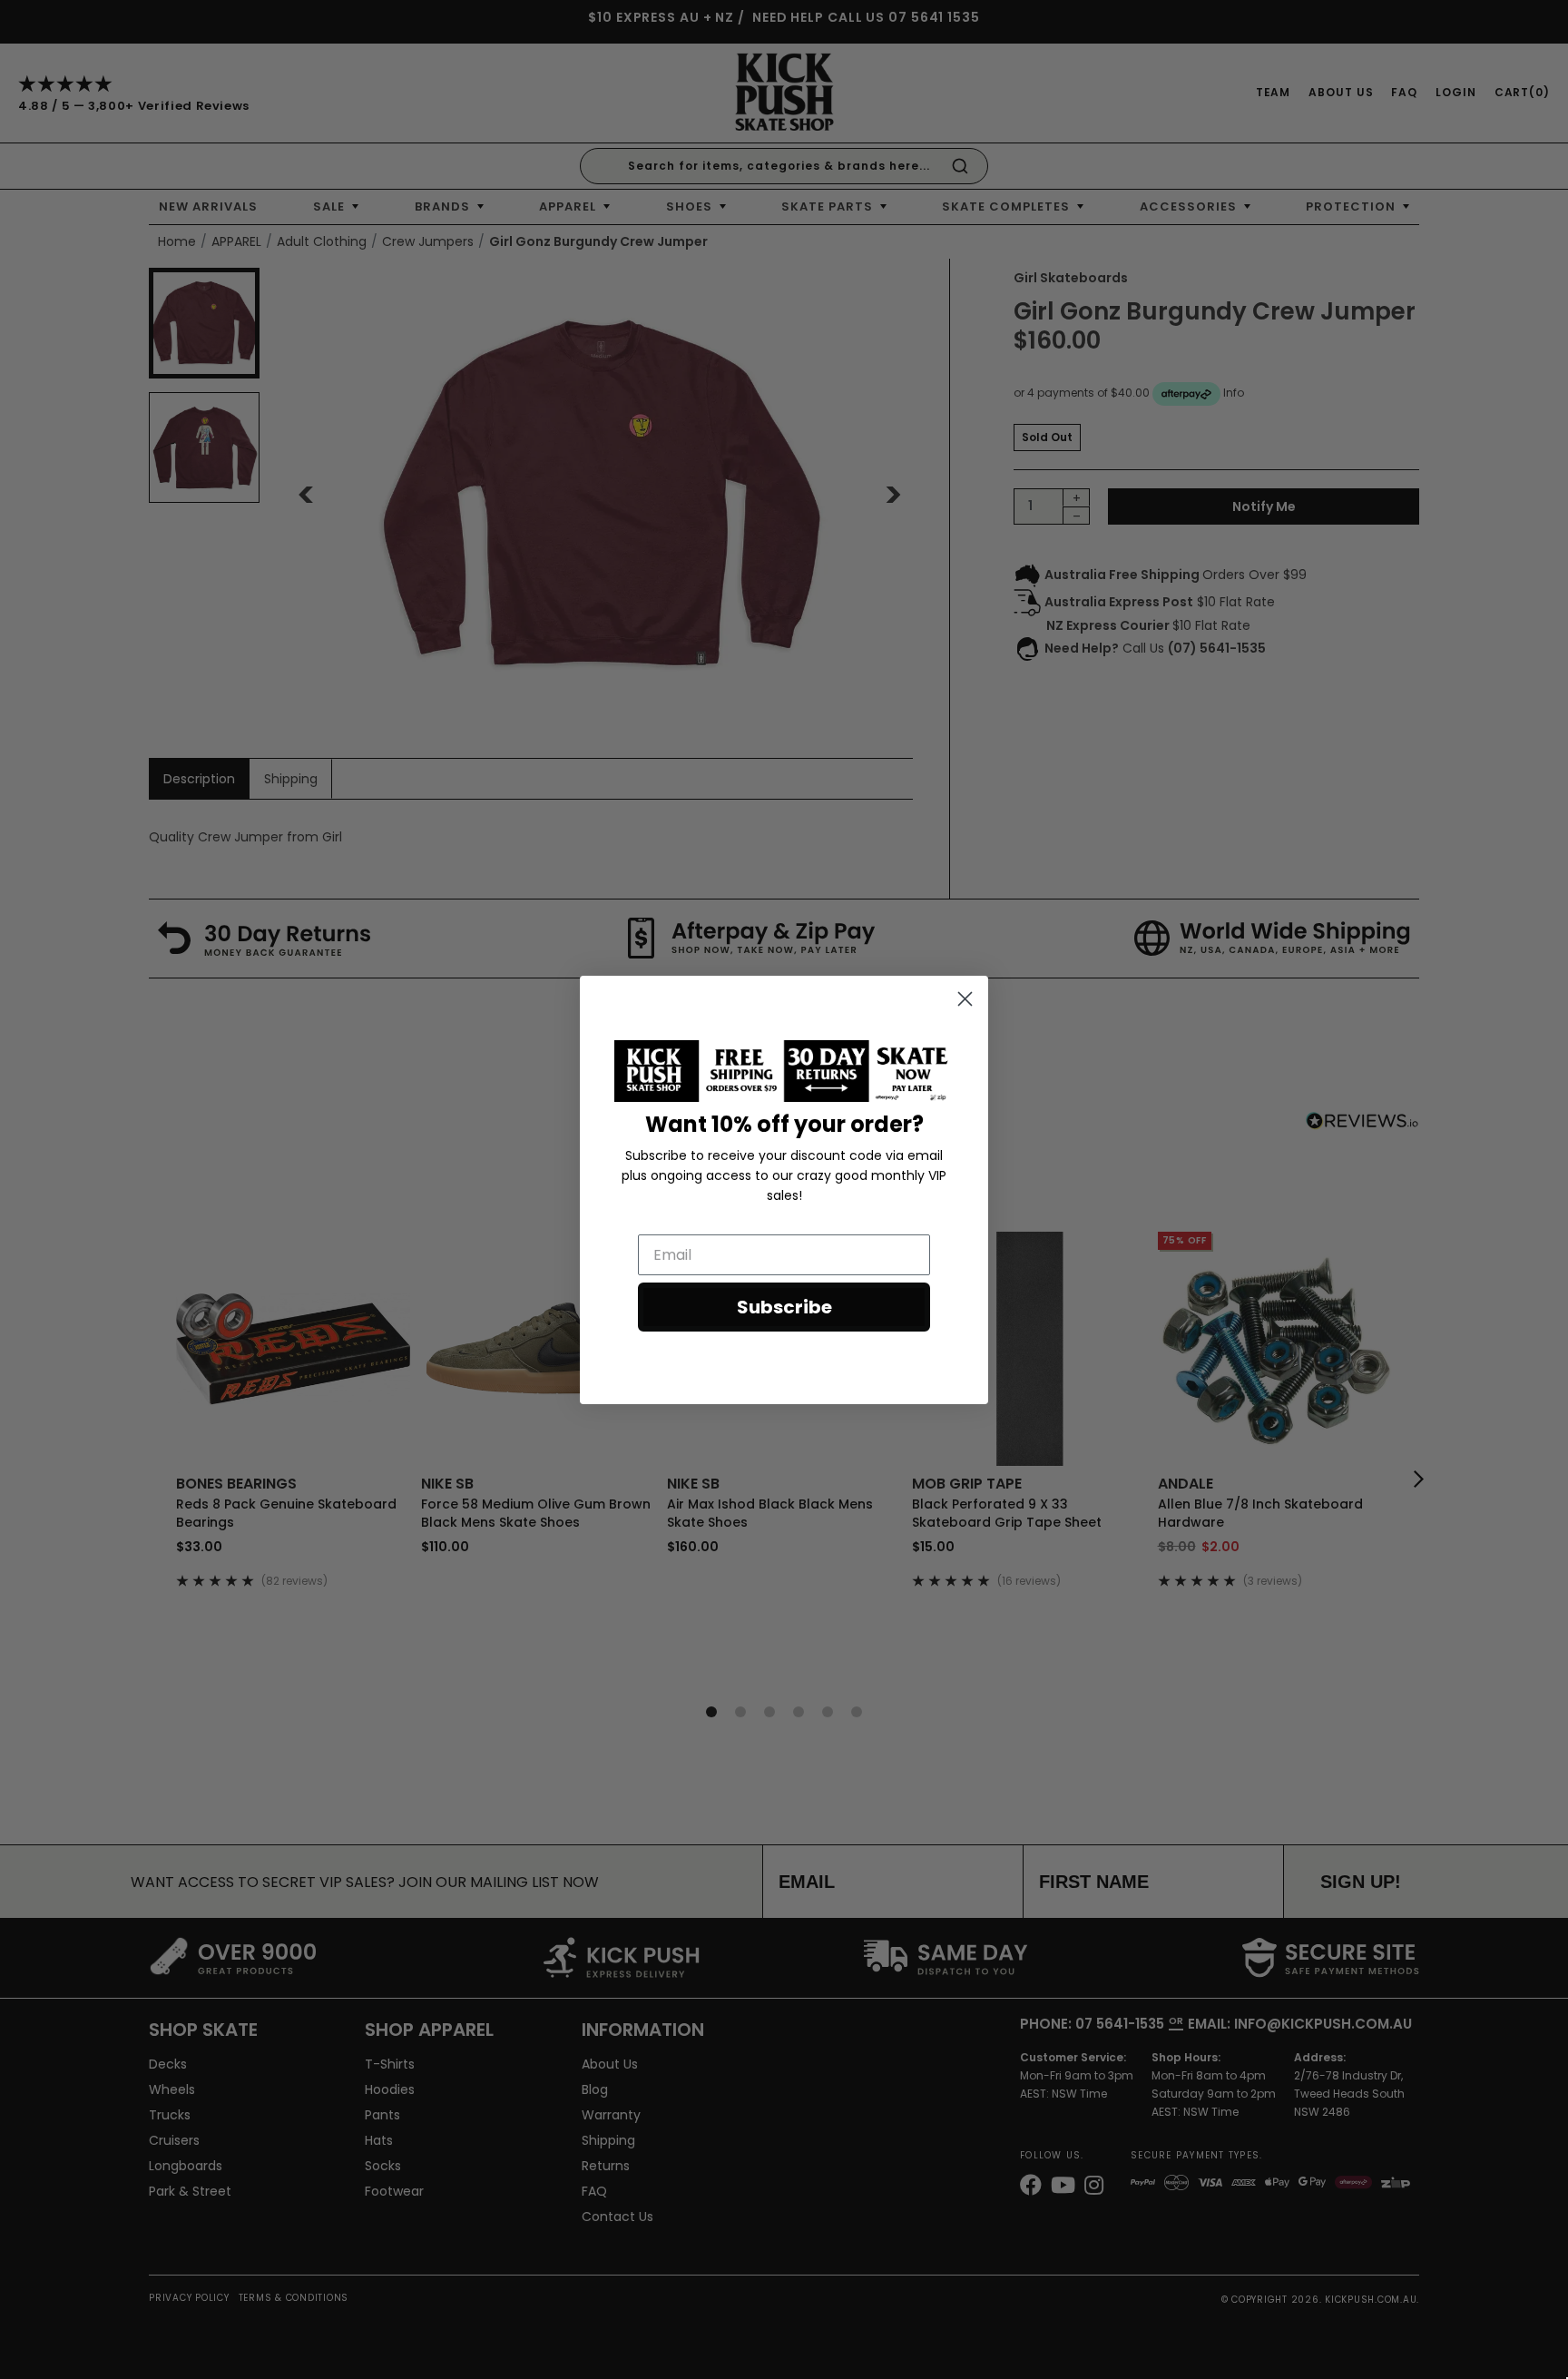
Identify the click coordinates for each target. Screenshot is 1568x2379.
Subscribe (784, 1307)
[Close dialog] (965, 999)
